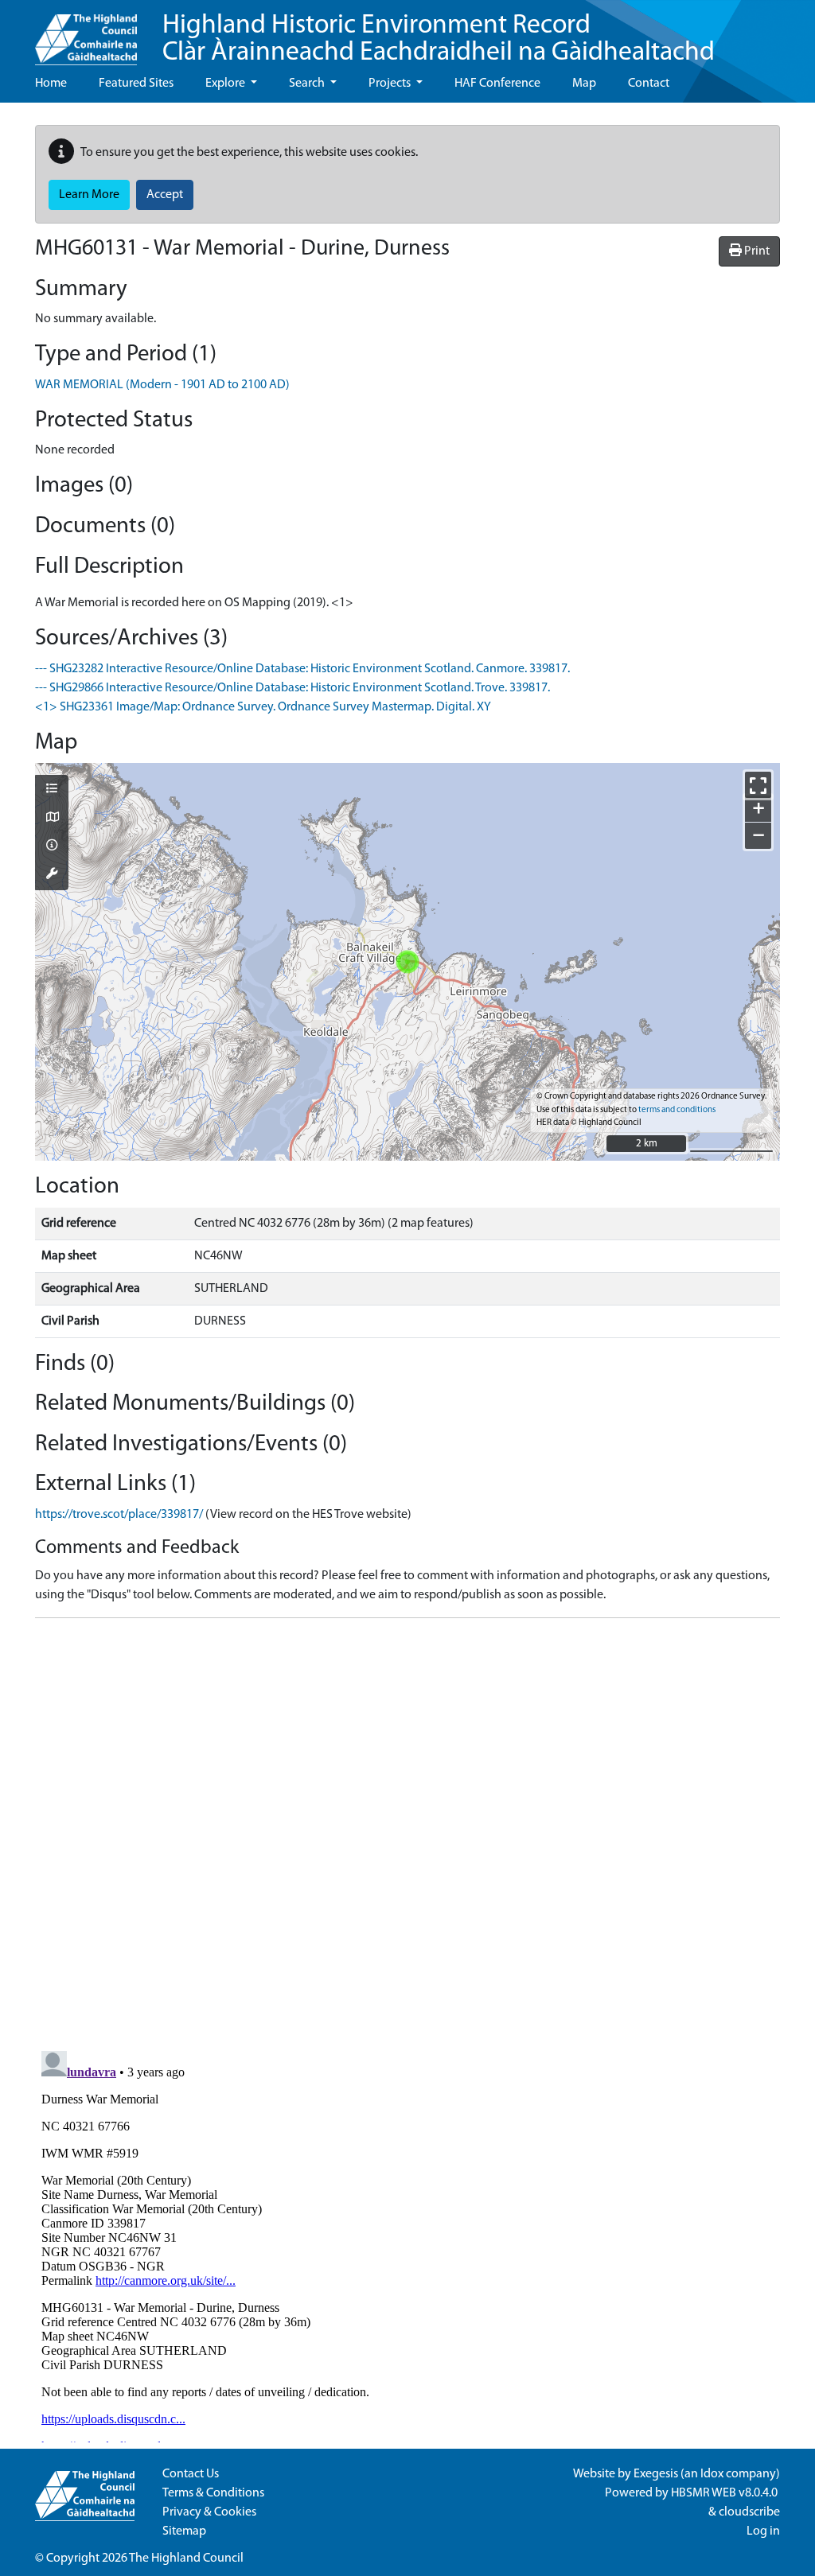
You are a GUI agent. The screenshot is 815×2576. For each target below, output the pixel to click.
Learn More (89, 195)
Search (308, 84)
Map (584, 84)
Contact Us (191, 2474)
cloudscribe (749, 2512)
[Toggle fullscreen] (758, 785)
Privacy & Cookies (209, 2512)
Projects (391, 84)
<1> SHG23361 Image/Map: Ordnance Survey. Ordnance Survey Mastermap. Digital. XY (263, 707)
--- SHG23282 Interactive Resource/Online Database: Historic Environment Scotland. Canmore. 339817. (302, 669)
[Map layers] (52, 790)
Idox (712, 2474)
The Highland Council (186, 2558)
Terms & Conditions (213, 2493)
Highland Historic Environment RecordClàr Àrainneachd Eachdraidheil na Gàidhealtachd (439, 39)
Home (51, 84)
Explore (226, 84)
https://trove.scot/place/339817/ (119, 1515)
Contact (649, 84)
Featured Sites (136, 84)
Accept (165, 195)
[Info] (52, 846)
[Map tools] (52, 875)
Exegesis (656, 2474)
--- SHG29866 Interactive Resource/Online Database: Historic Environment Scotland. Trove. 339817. (292, 688)
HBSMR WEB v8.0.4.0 (725, 2493)
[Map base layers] (52, 819)
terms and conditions (677, 1110)
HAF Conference (497, 84)
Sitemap (184, 2531)
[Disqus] (407, 1830)
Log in (763, 2531)
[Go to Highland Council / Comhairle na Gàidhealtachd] (86, 33)
